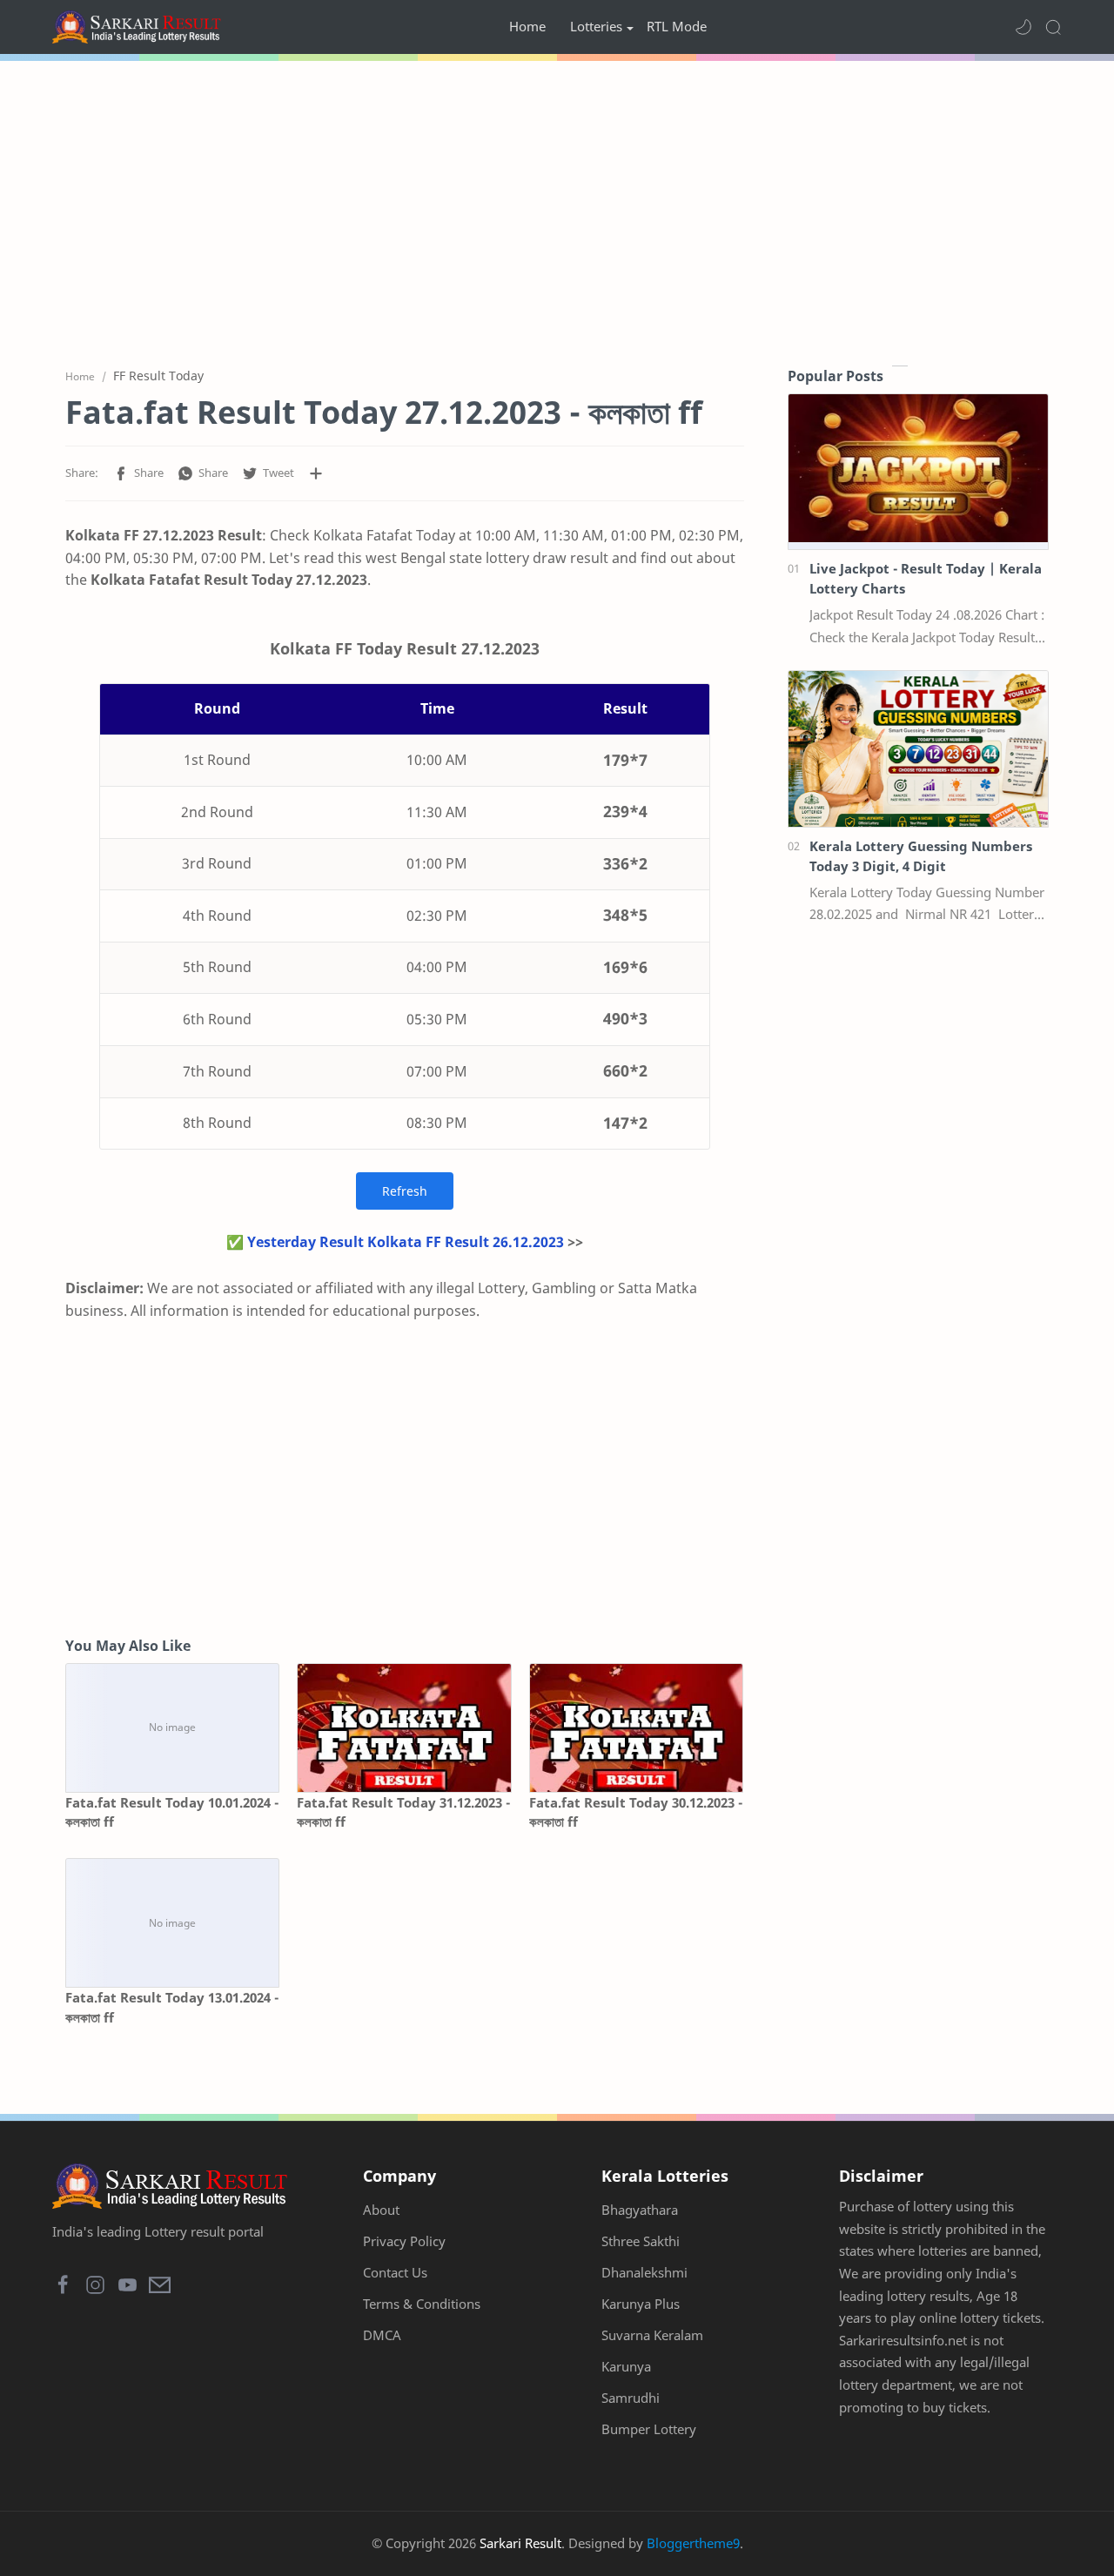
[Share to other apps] (316, 473)
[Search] (1053, 27)
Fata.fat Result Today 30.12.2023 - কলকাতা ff (636, 1812)
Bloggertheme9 (693, 2543)
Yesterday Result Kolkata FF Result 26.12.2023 (406, 1242)
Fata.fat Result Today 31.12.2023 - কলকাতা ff (403, 1812)
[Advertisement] (557, 209)
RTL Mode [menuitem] (677, 26)
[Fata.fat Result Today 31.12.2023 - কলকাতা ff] (404, 1728)
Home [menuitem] (527, 26)
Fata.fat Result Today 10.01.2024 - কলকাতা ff (172, 1812)
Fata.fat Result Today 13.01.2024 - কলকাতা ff (172, 2007)
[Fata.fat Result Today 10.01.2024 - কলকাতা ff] (172, 1728)
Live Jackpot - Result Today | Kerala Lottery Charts (926, 578)
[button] (1023, 27)
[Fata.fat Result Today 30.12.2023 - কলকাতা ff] (636, 1728)
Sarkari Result (520, 2543)
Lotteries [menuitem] (596, 26)
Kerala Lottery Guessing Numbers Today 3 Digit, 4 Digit (921, 856)
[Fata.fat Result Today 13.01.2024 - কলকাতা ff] (172, 1923)
